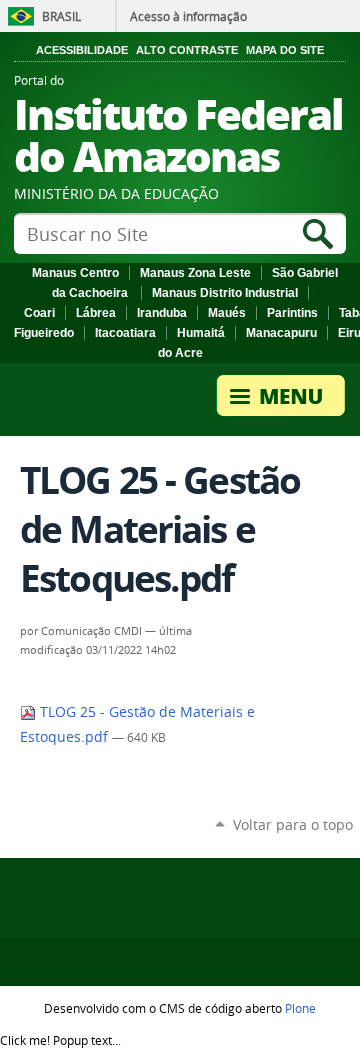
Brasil (61, 16)
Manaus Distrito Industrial (225, 293)
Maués (227, 313)
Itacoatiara (125, 333)
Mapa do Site (285, 50)
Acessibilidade (82, 50)
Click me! (60, 1040)
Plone (300, 1008)
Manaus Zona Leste (195, 273)
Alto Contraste (187, 50)
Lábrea (96, 313)
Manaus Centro (75, 273)
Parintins (292, 313)
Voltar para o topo (293, 824)
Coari (39, 313)
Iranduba (162, 313)
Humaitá (201, 333)
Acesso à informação (188, 16)
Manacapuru (281, 333)
